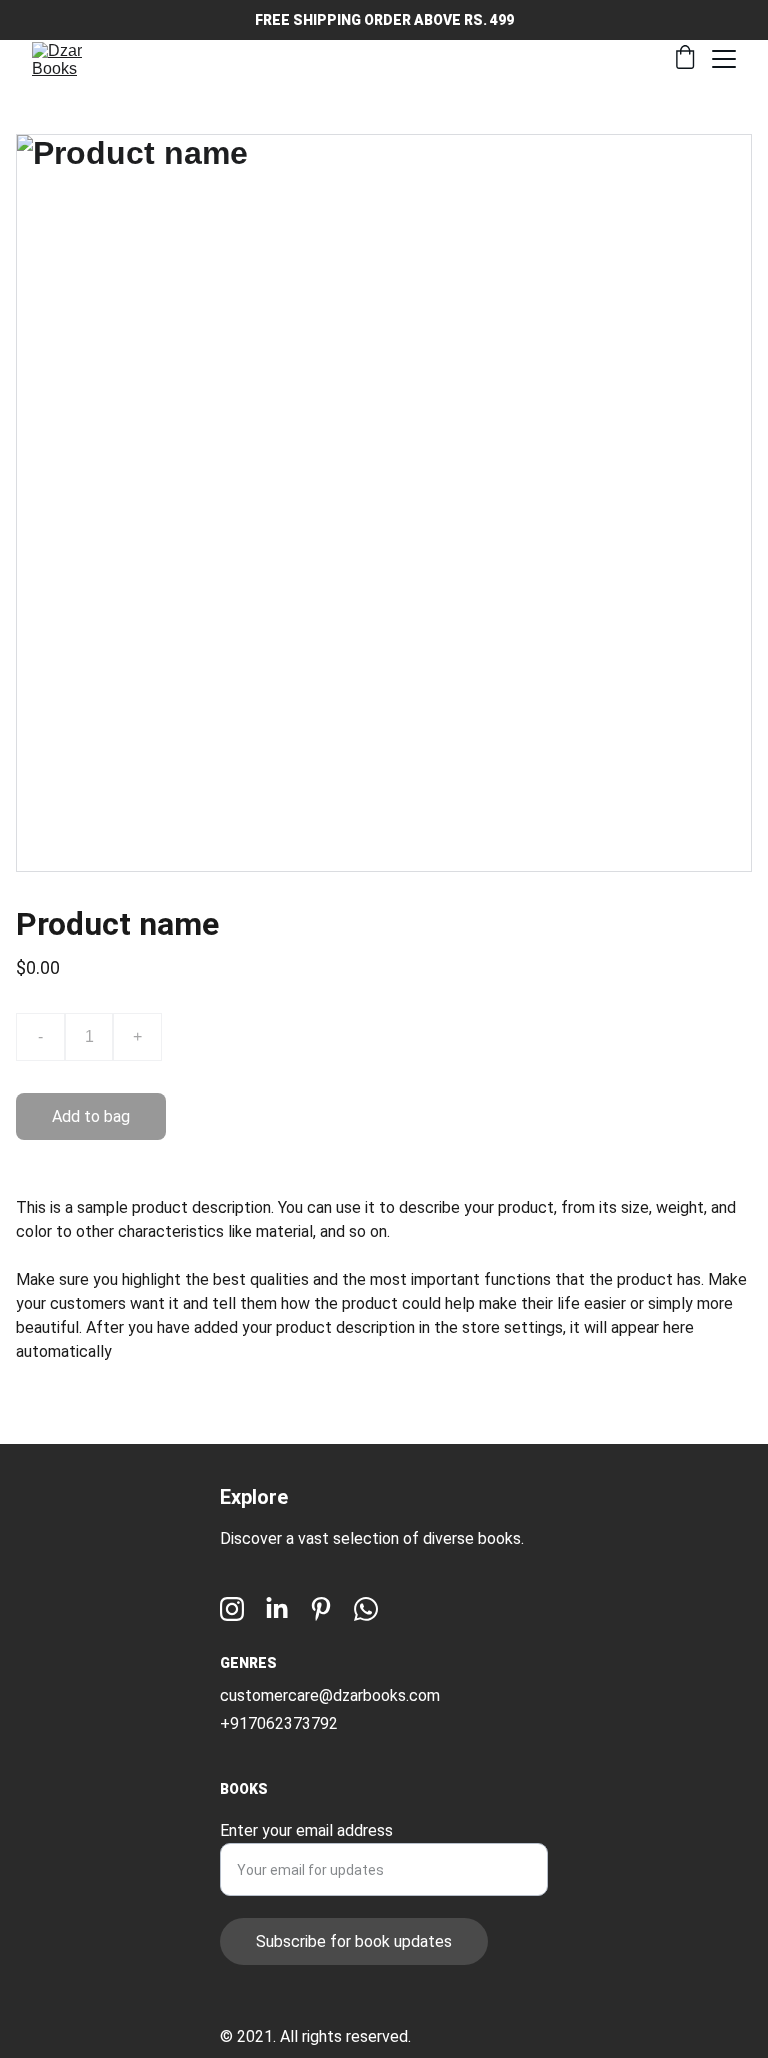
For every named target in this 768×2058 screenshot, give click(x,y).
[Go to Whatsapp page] (366, 1609)
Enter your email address (306, 1830)
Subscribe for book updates (354, 1941)
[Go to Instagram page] (232, 1609)
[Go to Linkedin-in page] (277, 1609)
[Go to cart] (685, 59)
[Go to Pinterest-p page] (321, 1609)
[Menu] (724, 59)
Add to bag (91, 1116)
